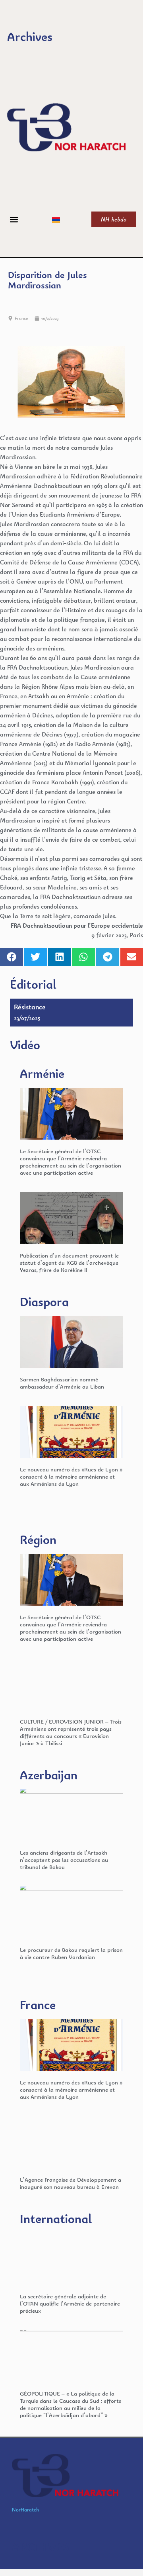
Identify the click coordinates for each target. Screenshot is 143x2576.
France (21, 318)
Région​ (38, 1539)
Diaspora (44, 1302)
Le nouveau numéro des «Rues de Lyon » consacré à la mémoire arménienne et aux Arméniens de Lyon (71, 1476)
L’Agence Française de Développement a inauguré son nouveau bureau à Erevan (71, 2183)
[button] (14, 219)
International (56, 2218)
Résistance (30, 1007)
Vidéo (25, 1045)
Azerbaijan (49, 1775)
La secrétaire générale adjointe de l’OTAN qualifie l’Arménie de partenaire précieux (70, 2303)
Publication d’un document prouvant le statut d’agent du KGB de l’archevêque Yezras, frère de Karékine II (69, 1263)
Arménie (42, 1073)
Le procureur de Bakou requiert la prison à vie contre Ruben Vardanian (71, 1953)
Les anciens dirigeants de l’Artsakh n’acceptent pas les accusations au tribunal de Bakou (64, 1860)
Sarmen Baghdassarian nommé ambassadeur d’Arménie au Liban (62, 1383)
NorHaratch (25, 2510)
